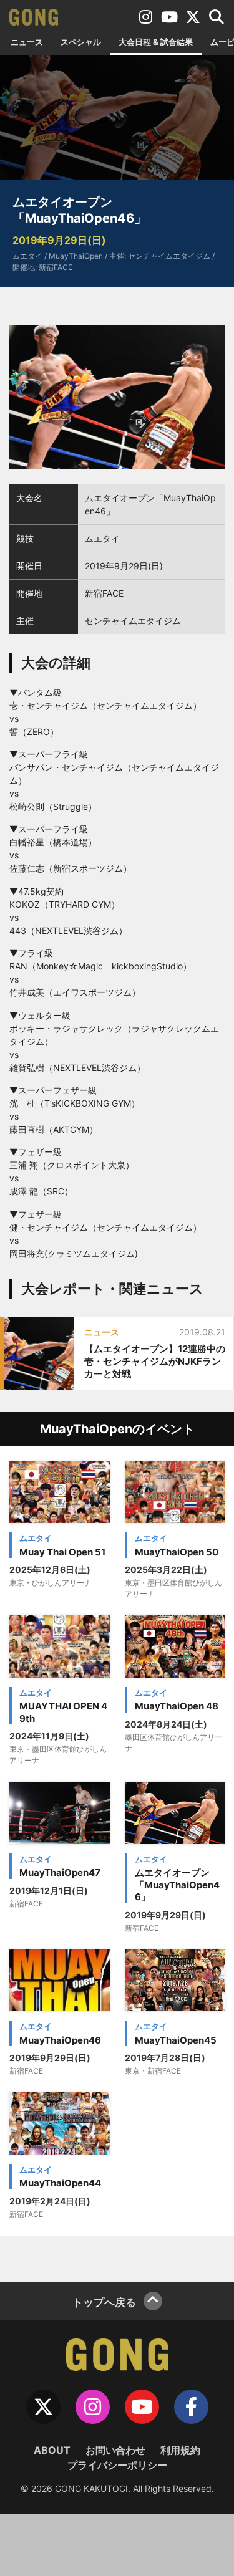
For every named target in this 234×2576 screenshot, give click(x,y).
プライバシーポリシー (117, 2465)
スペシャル (81, 42)
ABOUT (52, 2450)
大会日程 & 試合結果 (156, 42)
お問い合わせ (115, 2450)
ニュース (27, 42)
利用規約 (180, 2450)
